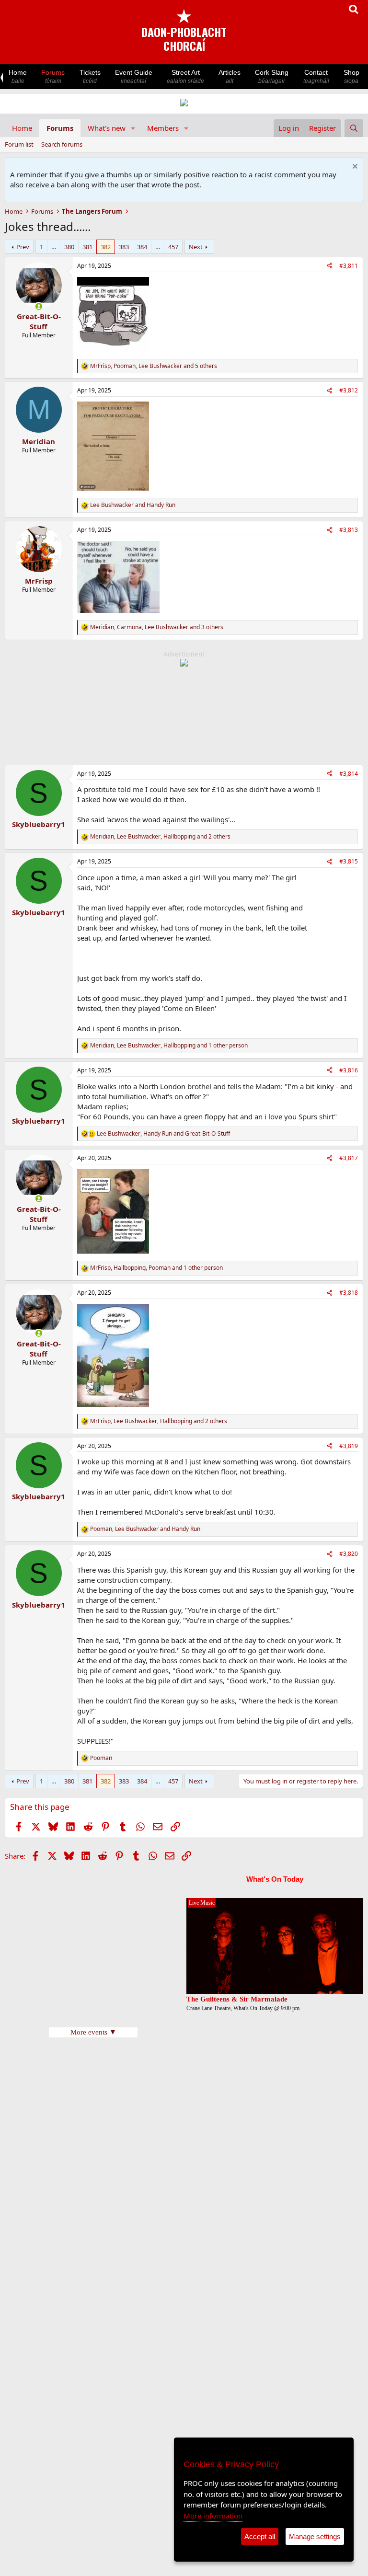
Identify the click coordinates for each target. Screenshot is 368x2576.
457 (173, 247)
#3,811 (349, 266)
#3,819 (349, 1446)
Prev (23, 247)
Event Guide (134, 76)
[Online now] (39, 306)
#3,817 (349, 1158)
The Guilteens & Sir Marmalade (237, 1999)
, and (163, 1134)
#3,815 (349, 861)
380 (69, 247)
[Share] (330, 266)
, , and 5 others (154, 366)
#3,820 (349, 1554)
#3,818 (349, 1293)
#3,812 (349, 390)
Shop (351, 76)
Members (163, 128)
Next (196, 247)
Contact (316, 76)
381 (87, 247)
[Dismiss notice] (354, 167)
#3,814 (349, 774)
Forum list (19, 144)
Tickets (90, 76)
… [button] (54, 247)
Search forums (62, 144)
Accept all (260, 2536)
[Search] (354, 128)
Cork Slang (272, 76)
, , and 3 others (157, 627)
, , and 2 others (160, 837)
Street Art (185, 76)
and (133, 505)
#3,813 (349, 530)
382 (106, 247)
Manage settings (315, 2536)
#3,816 (349, 1070)
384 (142, 247)
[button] (133, 128)
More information (213, 2516)
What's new (107, 128)
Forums (53, 76)
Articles (230, 76)
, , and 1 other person (169, 1046)
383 (124, 247)
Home (18, 76)
